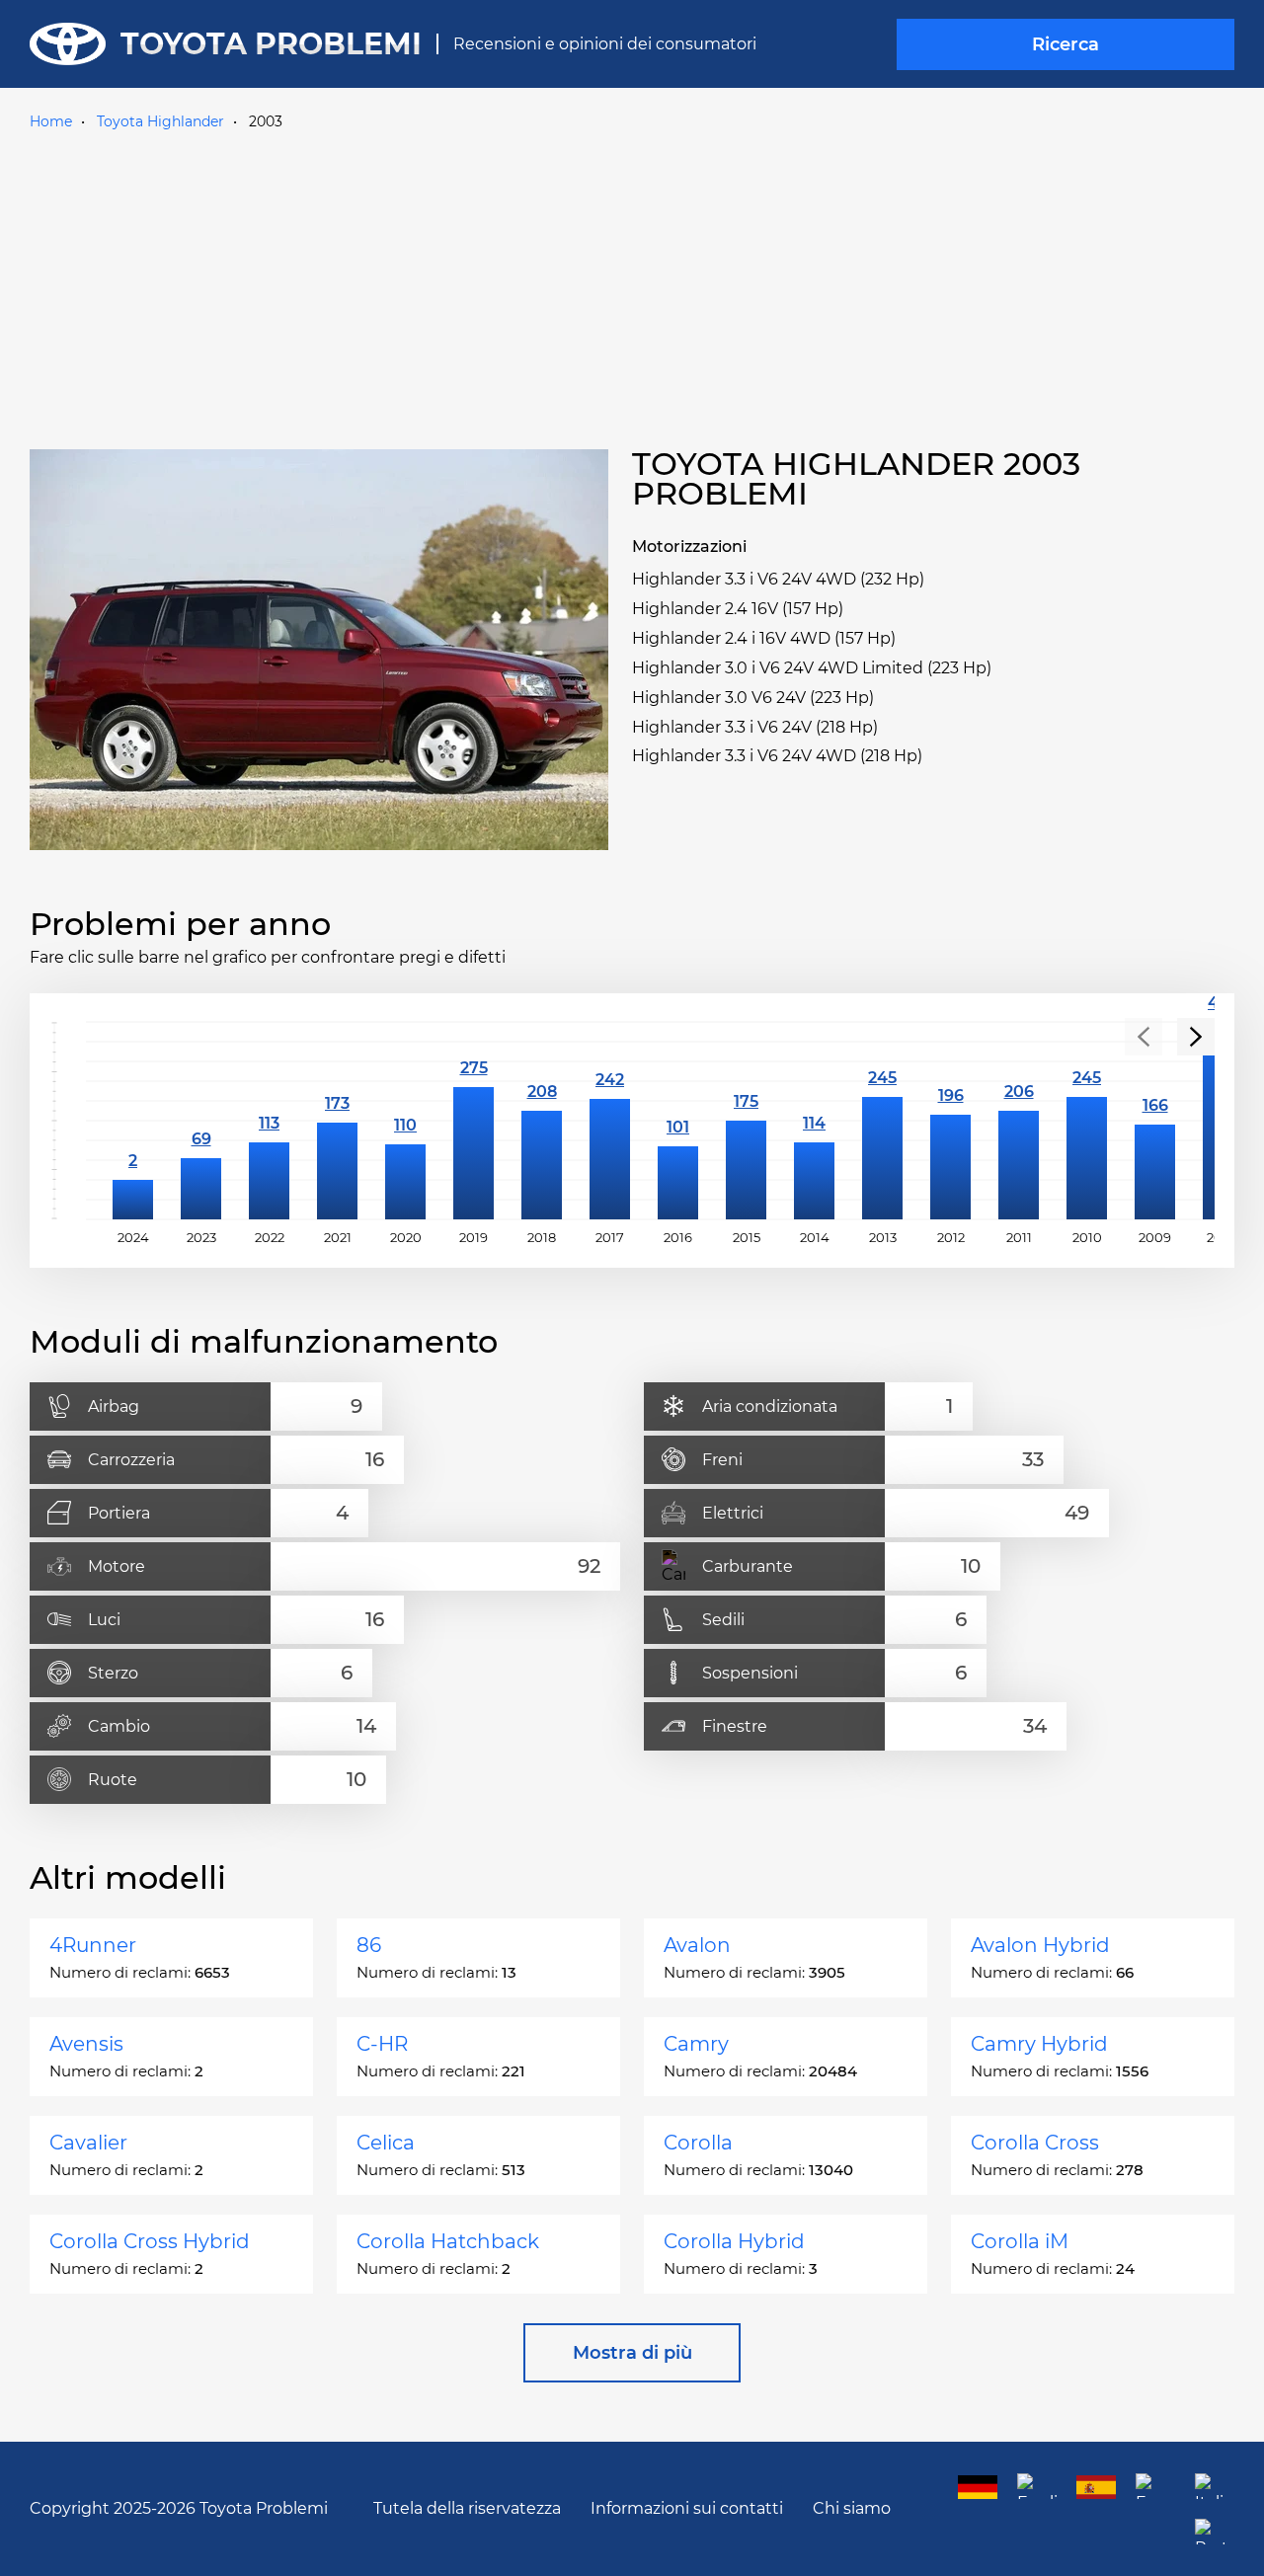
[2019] (474, 1121)
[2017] (610, 1121)
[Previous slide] (1144, 1037)
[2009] (1155, 1121)
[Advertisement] (632, 285)
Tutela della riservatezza (467, 2508)
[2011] (1019, 1121)
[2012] (950, 1121)
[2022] (269, 1121)
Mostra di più (632, 2353)
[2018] (542, 1121)
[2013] (882, 1121)
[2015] (746, 1121)
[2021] (337, 1121)
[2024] (133, 1121)
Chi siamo (852, 2508)
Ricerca (1066, 44)
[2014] (814, 1121)
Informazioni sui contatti (687, 2508)
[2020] (405, 1121)
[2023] (201, 1121)
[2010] (1087, 1121)
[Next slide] (1196, 1037)
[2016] (678, 1121)
